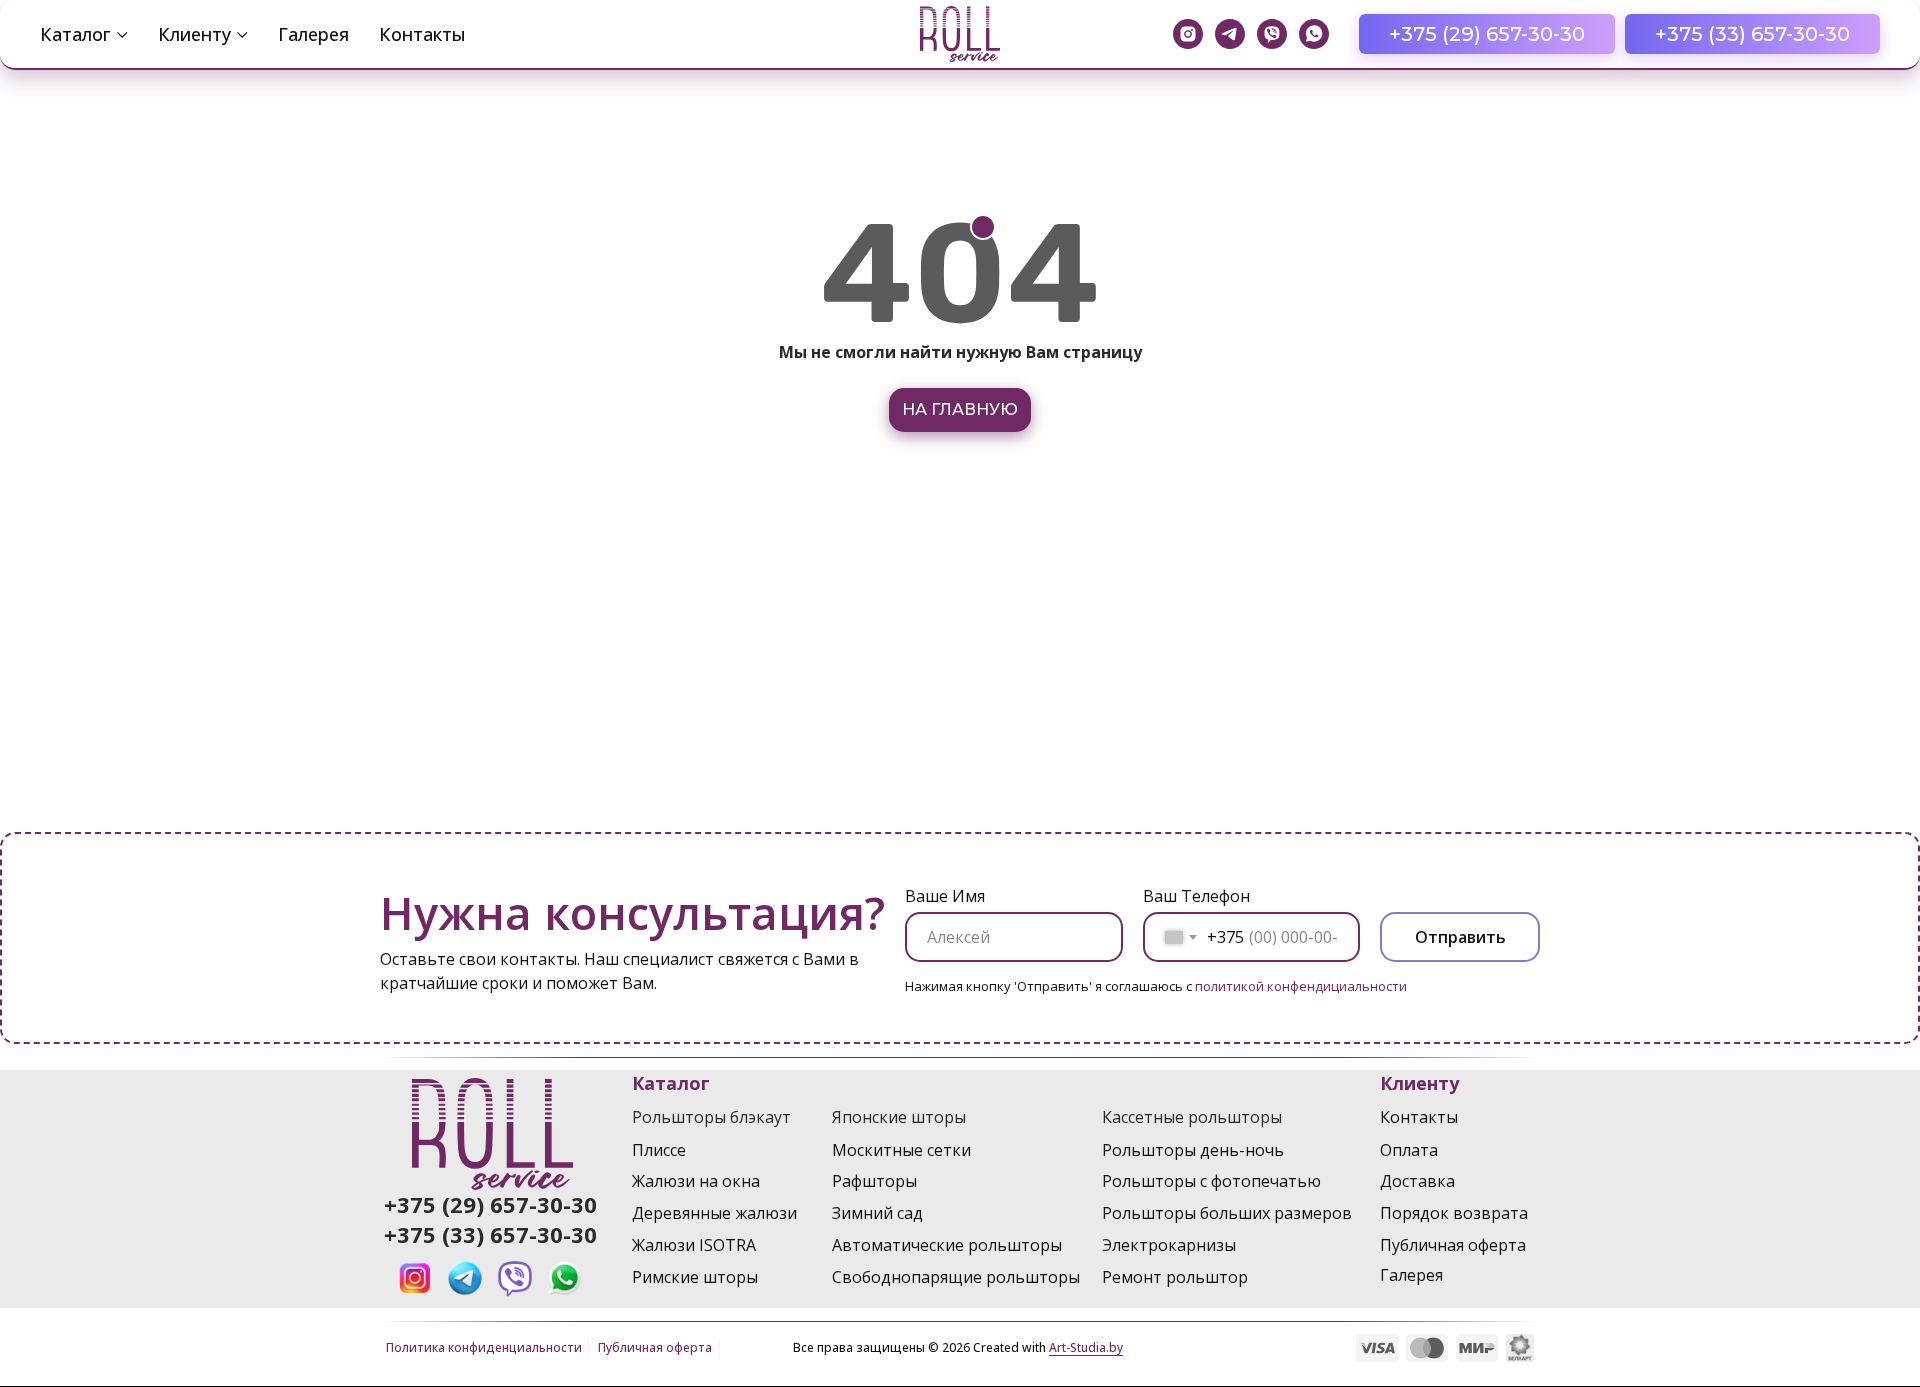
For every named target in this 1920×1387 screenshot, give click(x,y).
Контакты (422, 34)
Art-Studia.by (1086, 1347)
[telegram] (1230, 34)
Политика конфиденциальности (484, 1347)
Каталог (75, 34)
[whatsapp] (1314, 34)
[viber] (1272, 34)
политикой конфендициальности (1301, 986)
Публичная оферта (655, 1347)
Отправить (1460, 937)
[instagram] (1188, 34)
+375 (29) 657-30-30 (490, 1204)
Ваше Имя (945, 896)
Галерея (313, 34)
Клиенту (194, 34)
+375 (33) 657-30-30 (490, 1234)
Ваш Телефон (1196, 896)
